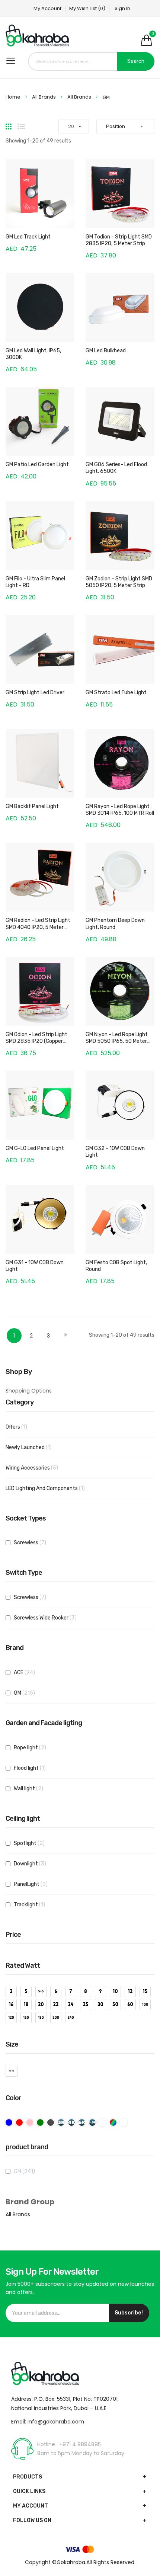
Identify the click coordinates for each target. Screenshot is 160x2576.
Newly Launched (33, 1447)
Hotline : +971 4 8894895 (69, 2444)
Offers (21, 1427)
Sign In (122, 8)
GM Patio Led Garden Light (37, 464)
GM (30, 1693)
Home (14, 97)
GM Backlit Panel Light (32, 806)
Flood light (34, 1768)
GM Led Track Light (28, 237)
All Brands (44, 97)
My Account (47, 8)
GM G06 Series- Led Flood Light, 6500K (116, 468)
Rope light (35, 1747)
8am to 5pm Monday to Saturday (81, 2453)
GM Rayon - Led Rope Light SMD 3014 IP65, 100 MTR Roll (120, 810)
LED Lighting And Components (50, 1488)
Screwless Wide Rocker (51, 1618)
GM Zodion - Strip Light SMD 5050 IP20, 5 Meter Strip (119, 582)
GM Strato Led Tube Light (116, 693)
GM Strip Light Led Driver (35, 693)
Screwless (35, 1542)
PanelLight (36, 1884)
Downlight (35, 1864)
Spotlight (35, 1843)
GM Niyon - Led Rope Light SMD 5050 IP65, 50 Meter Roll (117, 1041)
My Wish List (87, 8)
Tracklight (33, 1904)
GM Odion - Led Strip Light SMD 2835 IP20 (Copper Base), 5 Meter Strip (36, 1041)
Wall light (34, 1788)
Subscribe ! (129, 2313)
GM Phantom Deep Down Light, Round (115, 924)
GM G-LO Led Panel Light (35, 1148)
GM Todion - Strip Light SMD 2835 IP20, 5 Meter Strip (119, 240)
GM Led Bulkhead (106, 351)
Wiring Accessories (38, 1468)
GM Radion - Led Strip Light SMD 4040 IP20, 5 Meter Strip (38, 927)
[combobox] (91, 61)
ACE (30, 1672)
